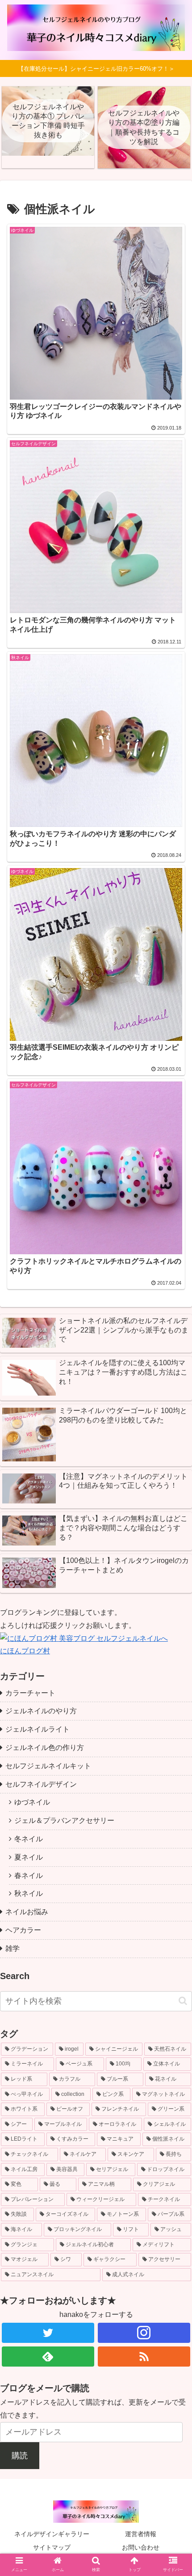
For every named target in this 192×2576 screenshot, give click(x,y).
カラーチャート (30, 1693)
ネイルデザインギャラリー (52, 2534)
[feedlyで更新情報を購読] (48, 2357)
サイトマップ (52, 2547)
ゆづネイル (32, 1802)
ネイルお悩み (27, 1912)
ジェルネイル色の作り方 (45, 1748)
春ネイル (29, 1876)
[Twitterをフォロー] (48, 2333)
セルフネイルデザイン (41, 1784)
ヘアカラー (23, 1930)
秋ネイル (29, 1893)
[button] (183, 2001)
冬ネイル (29, 1839)
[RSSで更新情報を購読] (144, 2357)
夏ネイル (29, 1857)
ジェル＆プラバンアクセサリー (64, 1820)
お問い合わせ (141, 2547)
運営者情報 (141, 2534)
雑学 (13, 1948)
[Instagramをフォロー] (144, 2333)
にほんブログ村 (25, 1651)
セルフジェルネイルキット (48, 1766)
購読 (20, 2456)
